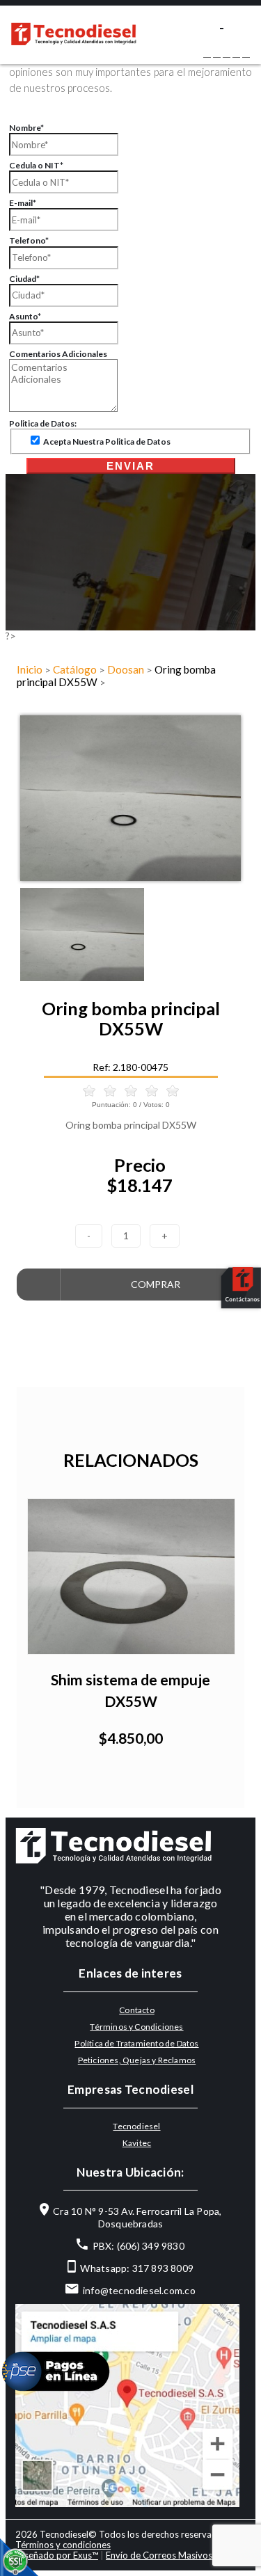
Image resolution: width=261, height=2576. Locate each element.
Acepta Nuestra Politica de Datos (106, 442)
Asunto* (25, 316)
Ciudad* (24, 279)
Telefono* (29, 240)
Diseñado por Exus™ (57, 2555)
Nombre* (26, 128)
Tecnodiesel (136, 2126)
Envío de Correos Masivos (159, 2555)
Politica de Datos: (43, 423)
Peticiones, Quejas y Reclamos (137, 2060)
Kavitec (137, 2143)
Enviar (130, 466)
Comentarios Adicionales (58, 354)
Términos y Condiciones (136, 2027)
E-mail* (23, 203)
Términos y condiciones (63, 2545)
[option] (130, 798)
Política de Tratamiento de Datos (136, 2043)
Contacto (137, 2010)
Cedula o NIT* (36, 165)
